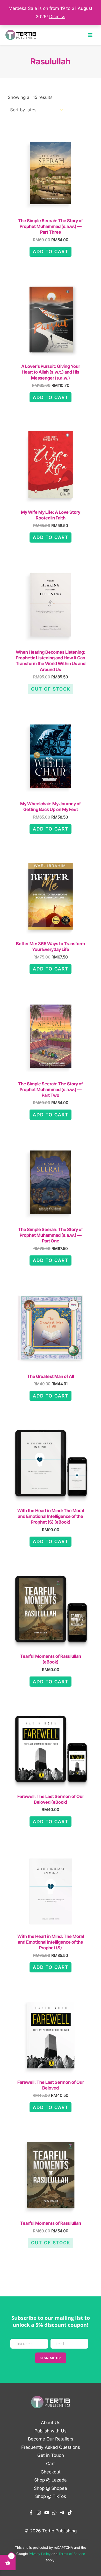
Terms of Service (72, 2554)
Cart (51, 2464)
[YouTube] (47, 2513)
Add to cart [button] (51, 252)
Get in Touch (51, 2455)
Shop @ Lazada (51, 2480)
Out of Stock (51, 689)
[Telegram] (62, 2513)
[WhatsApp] (54, 2513)
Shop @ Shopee (51, 2488)
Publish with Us (51, 2431)
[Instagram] (39, 2513)
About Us (51, 2423)
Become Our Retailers (51, 2439)
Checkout (51, 2472)
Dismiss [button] (57, 17)
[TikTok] (70, 2513)
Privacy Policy (40, 2554)
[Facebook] (31, 2513)
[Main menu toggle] (90, 35)
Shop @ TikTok (51, 2496)
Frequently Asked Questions (51, 2447)
